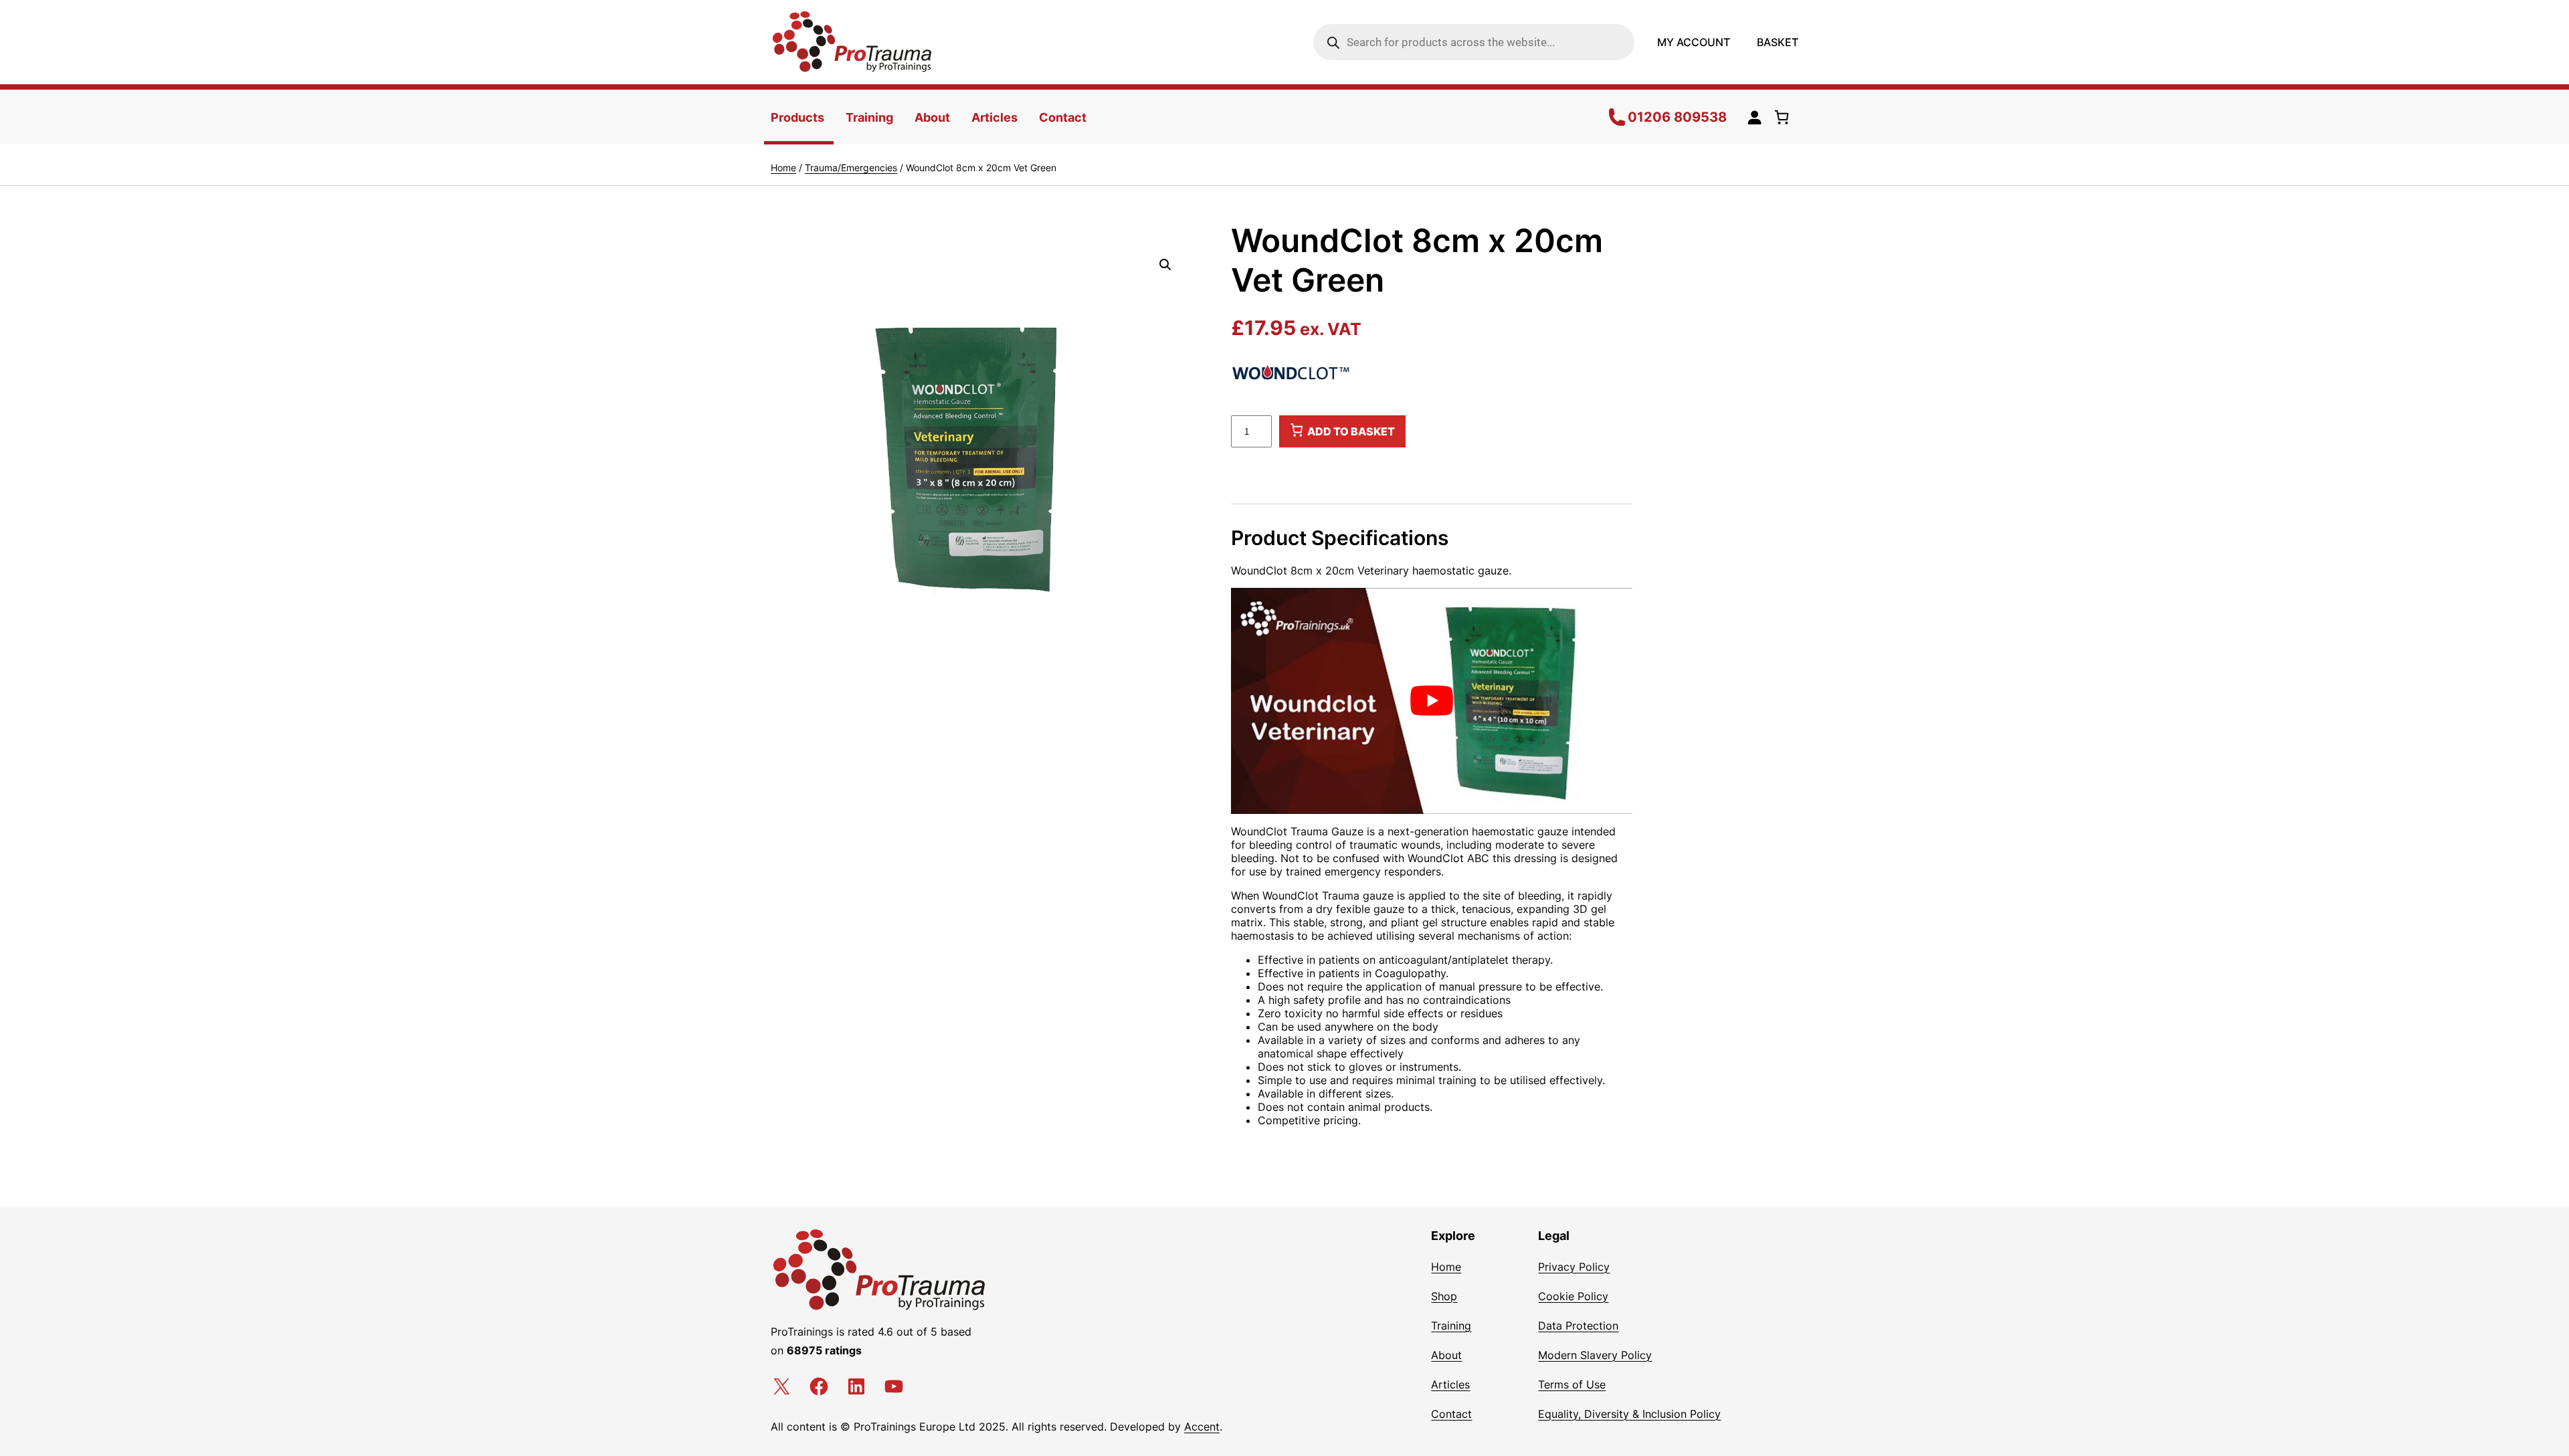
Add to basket (1351, 432)
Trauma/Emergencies (851, 168)
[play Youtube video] (1432, 701)
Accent (1202, 1427)
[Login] (1754, 117)
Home (783, 168)
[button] (1165, 265)
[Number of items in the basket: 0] (1785, 117)
